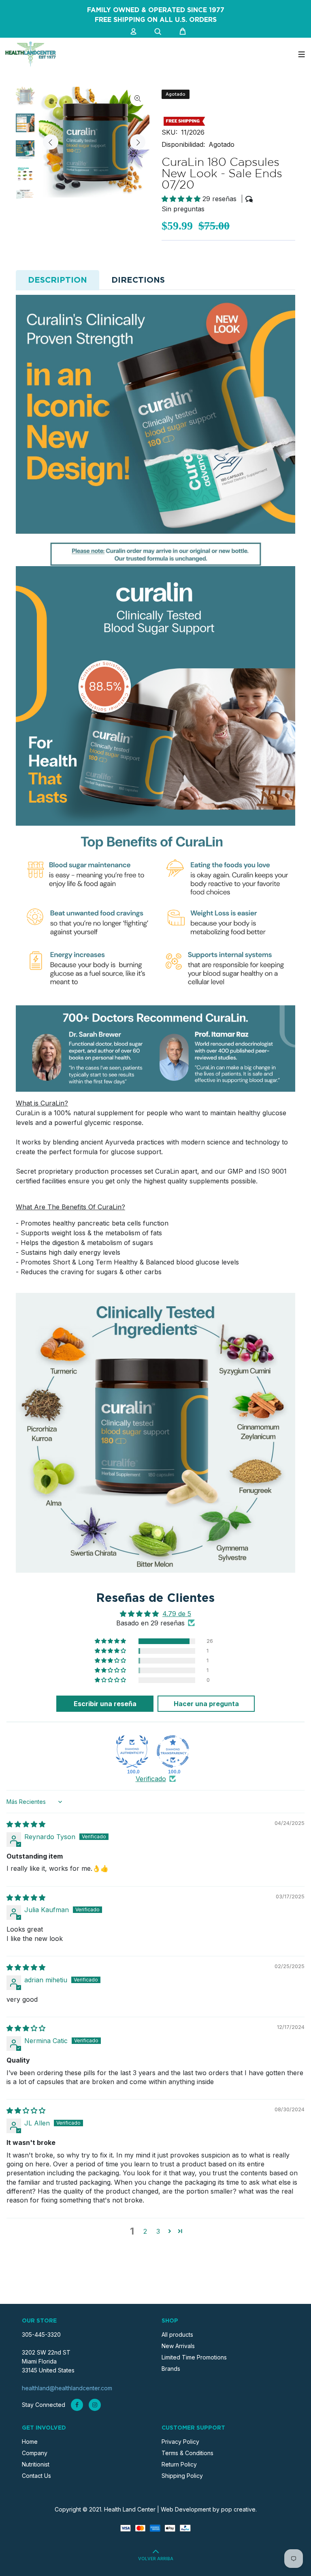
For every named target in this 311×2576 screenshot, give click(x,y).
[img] (26, 1824)
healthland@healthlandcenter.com (67, 2388)
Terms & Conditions (187, 2453)
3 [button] (158, 2231)
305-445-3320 (41, 2334)
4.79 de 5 (177, 1614)
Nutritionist (36, 2464)
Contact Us (36, 2476)
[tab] (58, 280)
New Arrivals (178, 2346)
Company (35, 2453)
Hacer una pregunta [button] (206, 1704)
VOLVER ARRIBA (156, 2559)
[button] (182, 199)
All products (177, 2334)
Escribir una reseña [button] (105, 1704)
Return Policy (179, 2464)
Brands (171, 2369)
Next (138, 142)
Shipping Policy (182, 2476)
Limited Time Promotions (194, 2357)
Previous (51, 142)
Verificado (151, 1779)
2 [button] (145, 2231)
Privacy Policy (180, 2442)
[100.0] (132, 1752)
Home (30, 2442)
